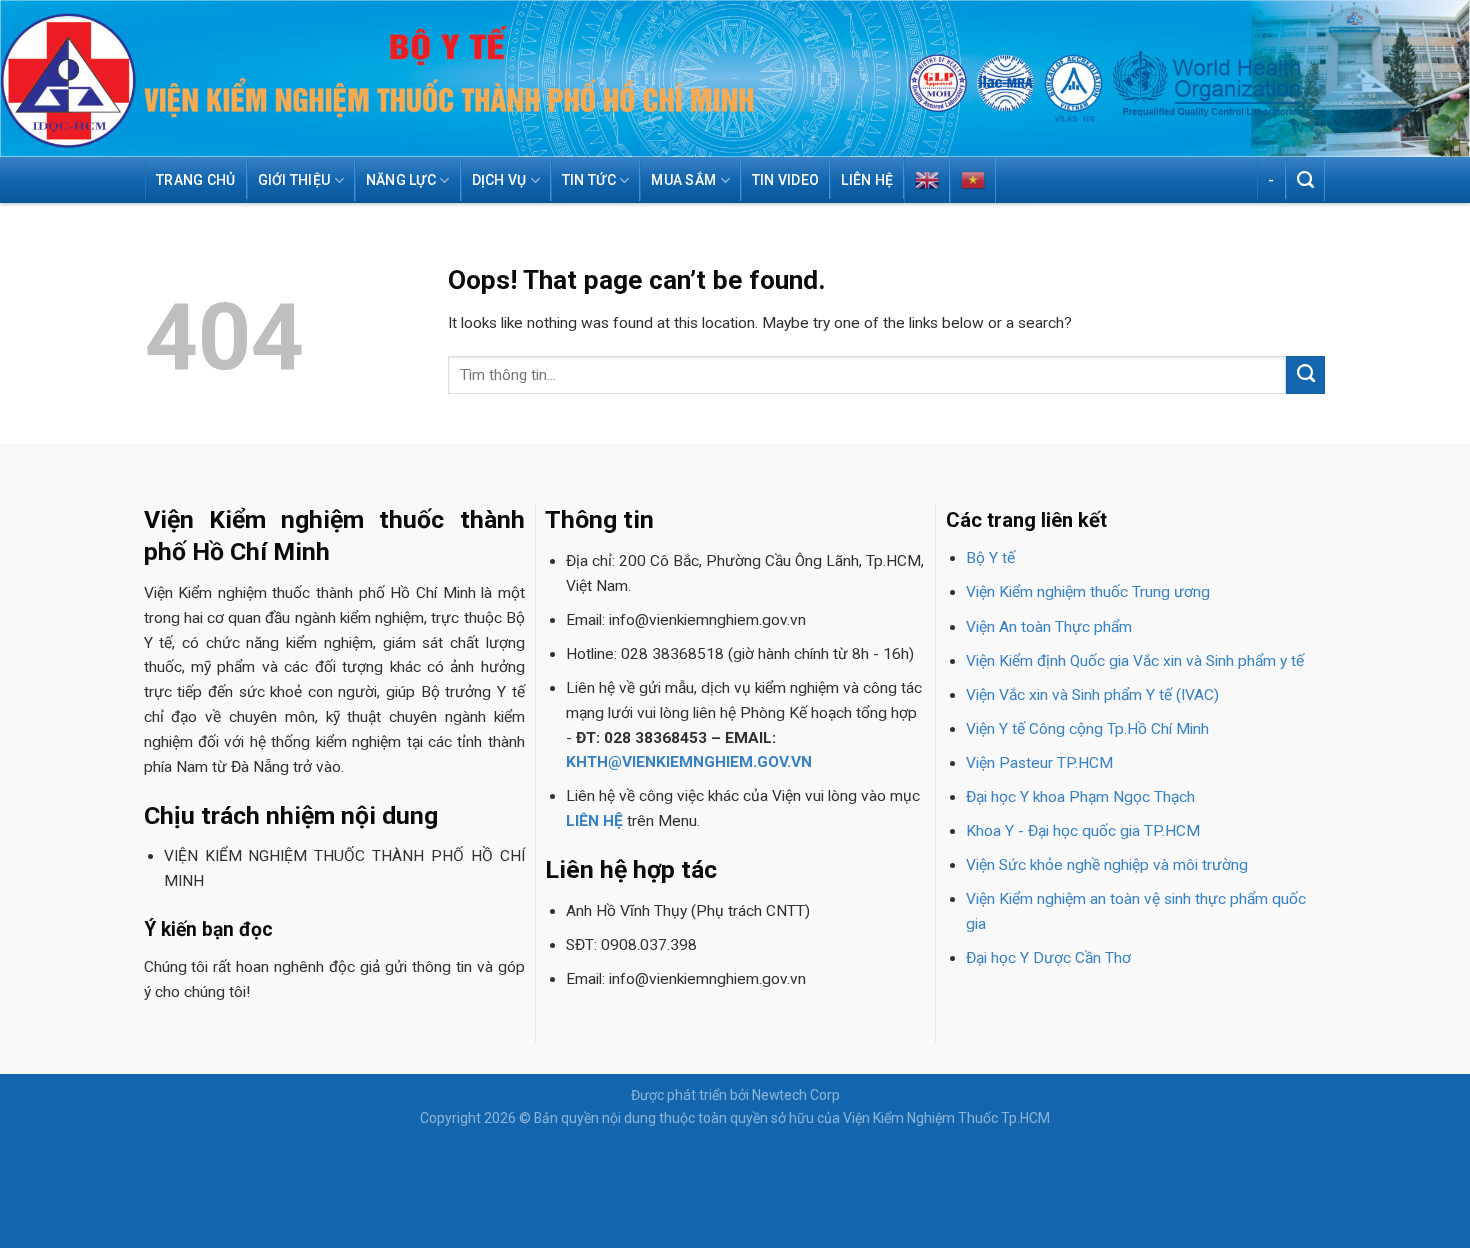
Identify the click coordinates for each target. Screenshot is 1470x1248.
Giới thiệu (294, 180)
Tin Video (786, 180)
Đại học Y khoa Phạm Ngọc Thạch (1080, 797)
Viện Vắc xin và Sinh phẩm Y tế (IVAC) (1092, 695)
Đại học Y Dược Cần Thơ (1048, 958)
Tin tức (589, 180)
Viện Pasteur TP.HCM (1039, 763)
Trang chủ (196, 180)
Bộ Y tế (990, 558)
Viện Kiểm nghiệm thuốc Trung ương (1088, 592)
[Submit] (1305, 375)
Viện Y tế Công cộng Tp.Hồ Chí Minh (1087, 729)
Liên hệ (867, 180)
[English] (927, 180)
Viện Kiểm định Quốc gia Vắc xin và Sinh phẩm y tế (1135, 661)
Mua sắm (683, 180)
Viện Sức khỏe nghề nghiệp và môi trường (1107, 865)
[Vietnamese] (973, 180)
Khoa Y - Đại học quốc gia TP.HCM (1083, 831)
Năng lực (401, 180)
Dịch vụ (499, 180)
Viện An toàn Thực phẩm (1049, 627)
